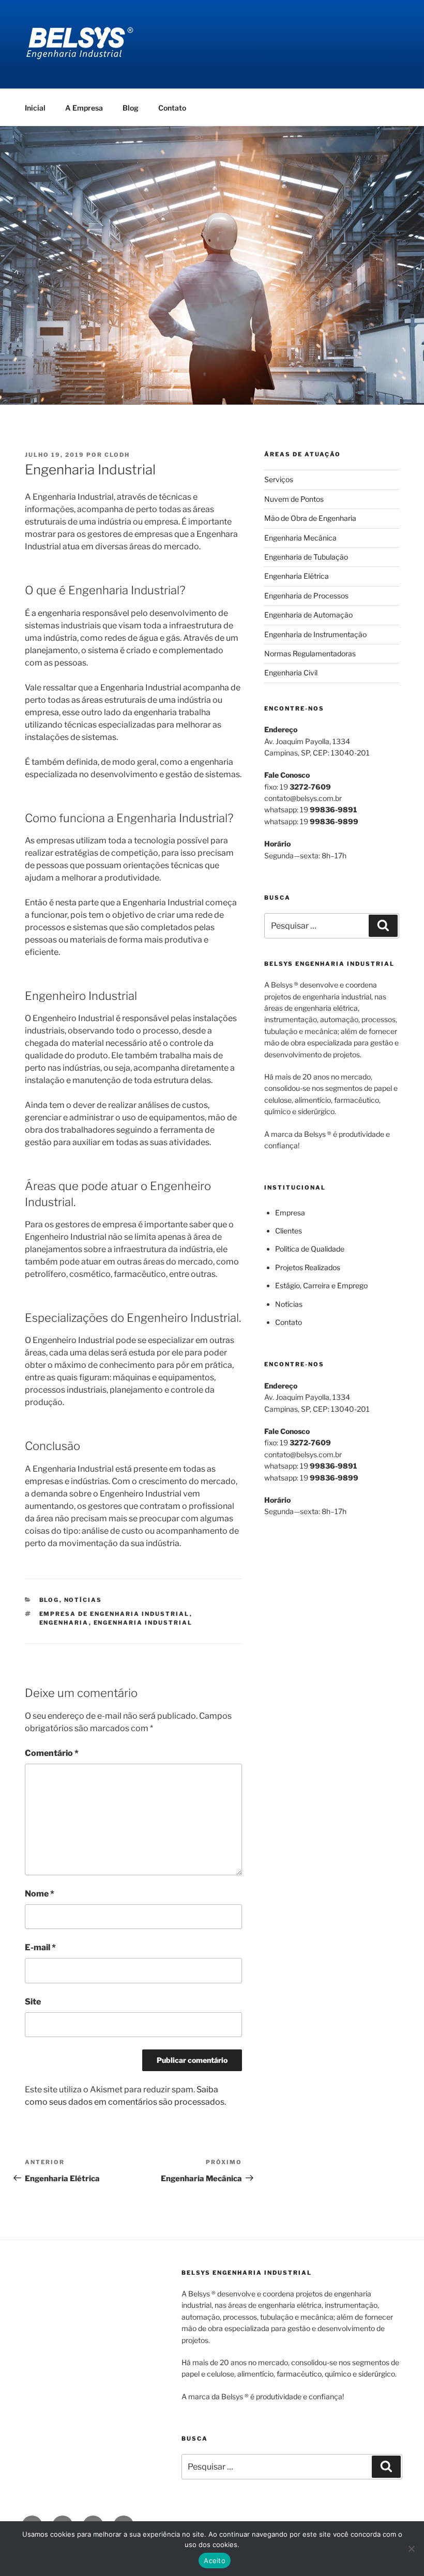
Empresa (290, 1213)
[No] (411, 2549)
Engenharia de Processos (306, 596)
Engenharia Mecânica (300, 538)
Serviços (279, 479)
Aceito (215, 2560)
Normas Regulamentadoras (310, 653)
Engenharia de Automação (308, 615)
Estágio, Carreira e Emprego (321, 1285)
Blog (131, 108)
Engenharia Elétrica (297, 576)
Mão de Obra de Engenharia (310, 518)
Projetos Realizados (308, 1267)
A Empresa (84, 108)
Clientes (289, 1231)
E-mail (40, 1947)
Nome (40, 1894)
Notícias (289, 1304)
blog (49, 1600)
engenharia (64, 1623)
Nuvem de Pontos (294, 499)
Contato (172, 108)
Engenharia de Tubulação (306, 557)
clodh (117, 455)
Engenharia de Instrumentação (315, 634)
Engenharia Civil (291, 673)
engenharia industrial (143, 1623)
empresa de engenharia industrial (115, 1614)
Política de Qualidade (310, 1249)
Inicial (35, 108)
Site (33, 2002)
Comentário (52, 1753)
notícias (83, 1600)
